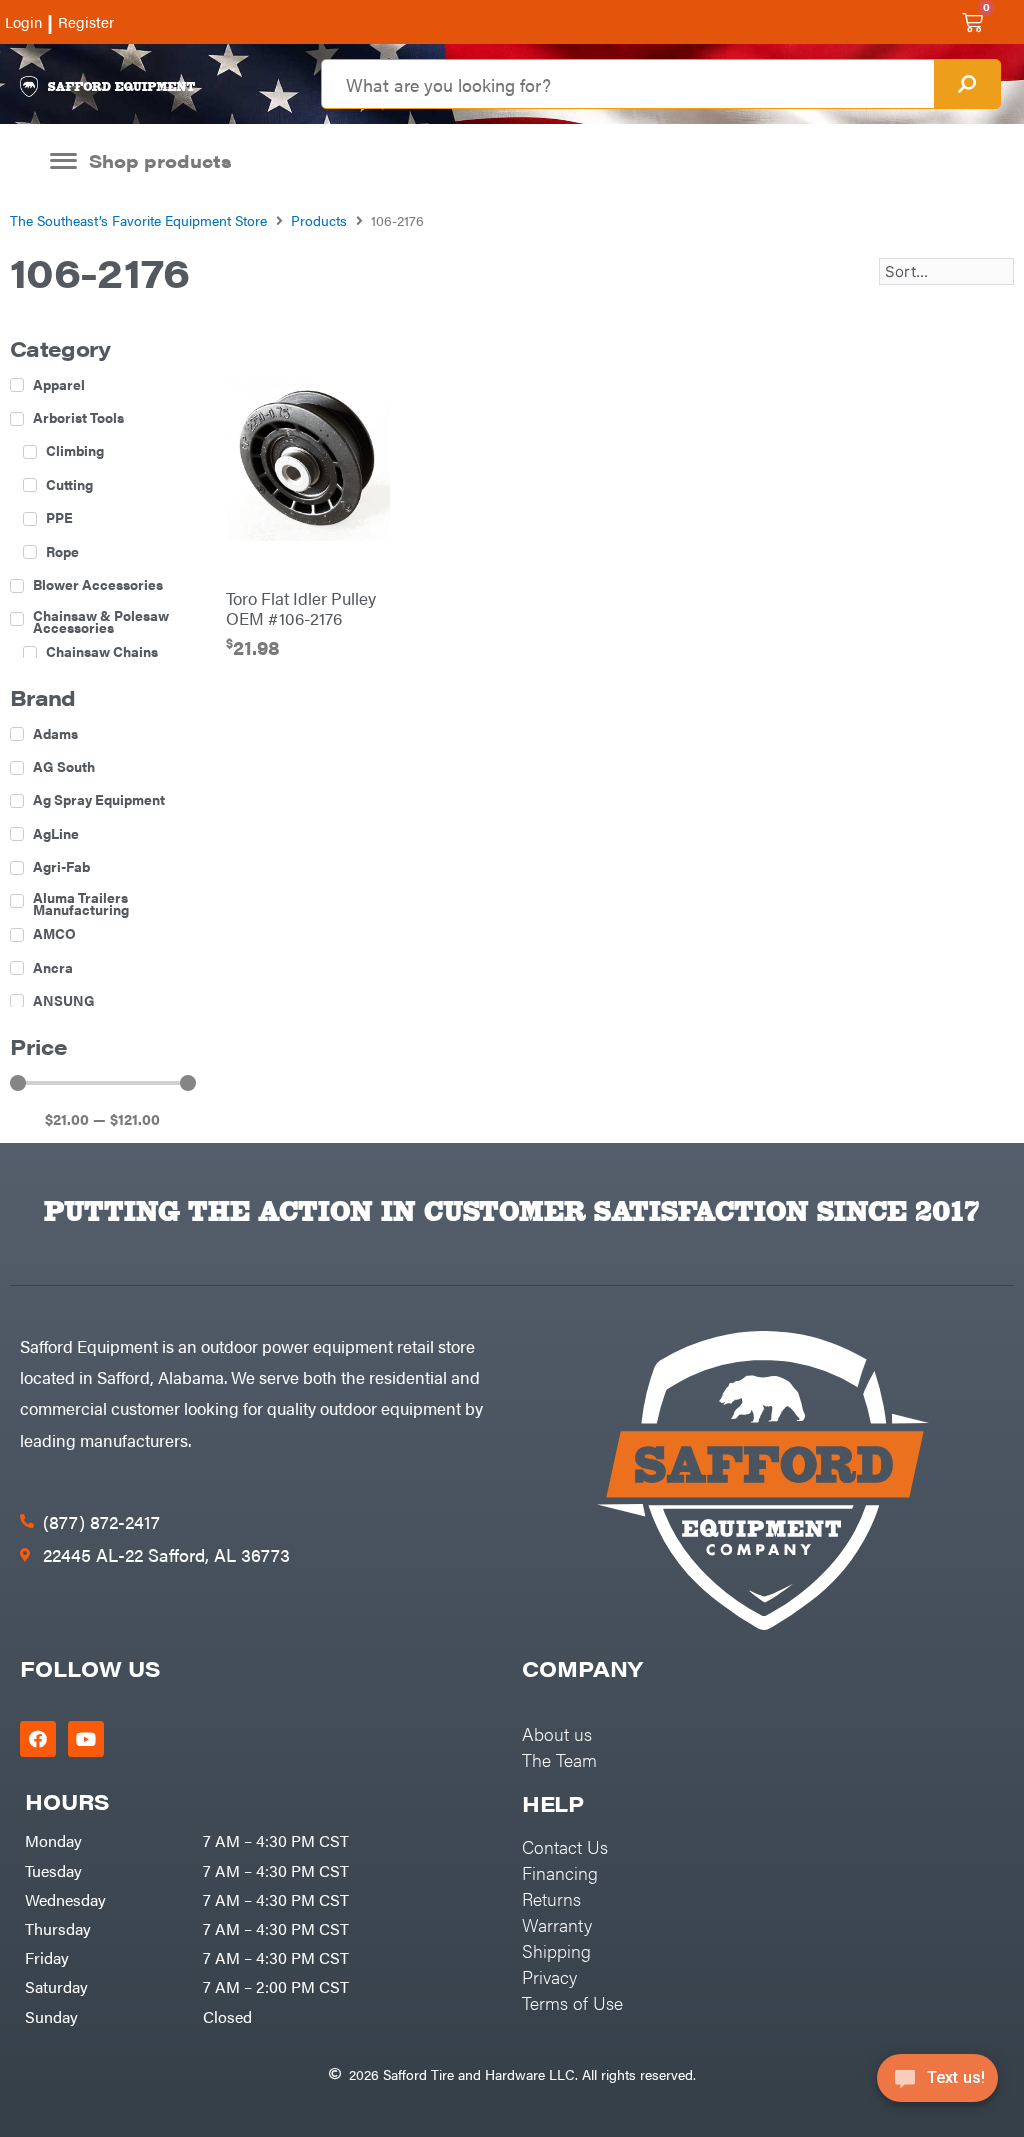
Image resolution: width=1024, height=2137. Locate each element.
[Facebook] (38, 1739)
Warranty (557, 1924)
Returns (551, 1898)
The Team (559, 1759)
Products (319, 220)
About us (557, 1733)
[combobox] (627, 84)
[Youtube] (86, 1739)
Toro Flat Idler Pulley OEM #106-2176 (301, 608)
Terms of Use (572, 2002)
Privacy (549, 1976)
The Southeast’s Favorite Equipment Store (138, 220)
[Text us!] (937, 2084)
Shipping (556, 1950)
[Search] (967, 84)
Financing (560, 1872)
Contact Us (565, 1846)
